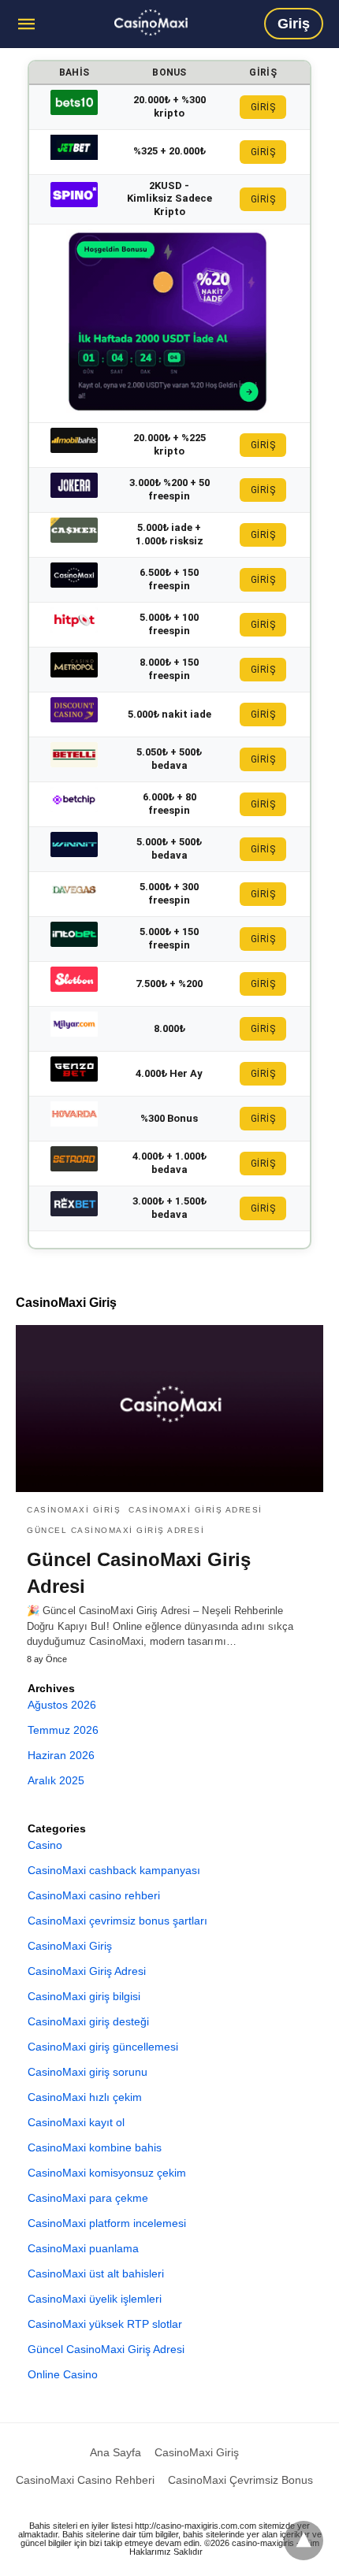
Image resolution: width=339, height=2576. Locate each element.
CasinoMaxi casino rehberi (94, 1895)
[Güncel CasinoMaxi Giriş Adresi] (151, 22)
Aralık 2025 (56, 1780)
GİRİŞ (263, 107)
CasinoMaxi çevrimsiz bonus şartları (117, 1921)
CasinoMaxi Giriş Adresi (196, 1510)
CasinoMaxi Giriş (74, 1510)
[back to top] (304, 2541)
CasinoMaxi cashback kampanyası (114, 1870)
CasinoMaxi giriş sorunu (88, 2072)
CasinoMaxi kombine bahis (95, 2147)
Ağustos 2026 (62, 1705)
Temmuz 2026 (63, 1730)
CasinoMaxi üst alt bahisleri (96, 2273)
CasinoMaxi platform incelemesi (107, 2223)
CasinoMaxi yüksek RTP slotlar (105, 2324)
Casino (45, 1845)
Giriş (294, 24)
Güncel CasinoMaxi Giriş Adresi (115, 1530)
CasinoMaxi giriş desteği (88, 2021)
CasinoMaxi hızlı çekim (85, 2097)
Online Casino (63, 2374)
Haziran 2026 (61, 1755)
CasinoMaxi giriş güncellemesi (103, 2047)
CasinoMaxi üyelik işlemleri (95, 2299)
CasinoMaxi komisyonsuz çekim (107, 2173)
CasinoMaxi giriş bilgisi (84, 1996)
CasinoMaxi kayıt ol (76, 2122)
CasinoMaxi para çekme (88, 2198)
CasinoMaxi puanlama (83, 2248)
